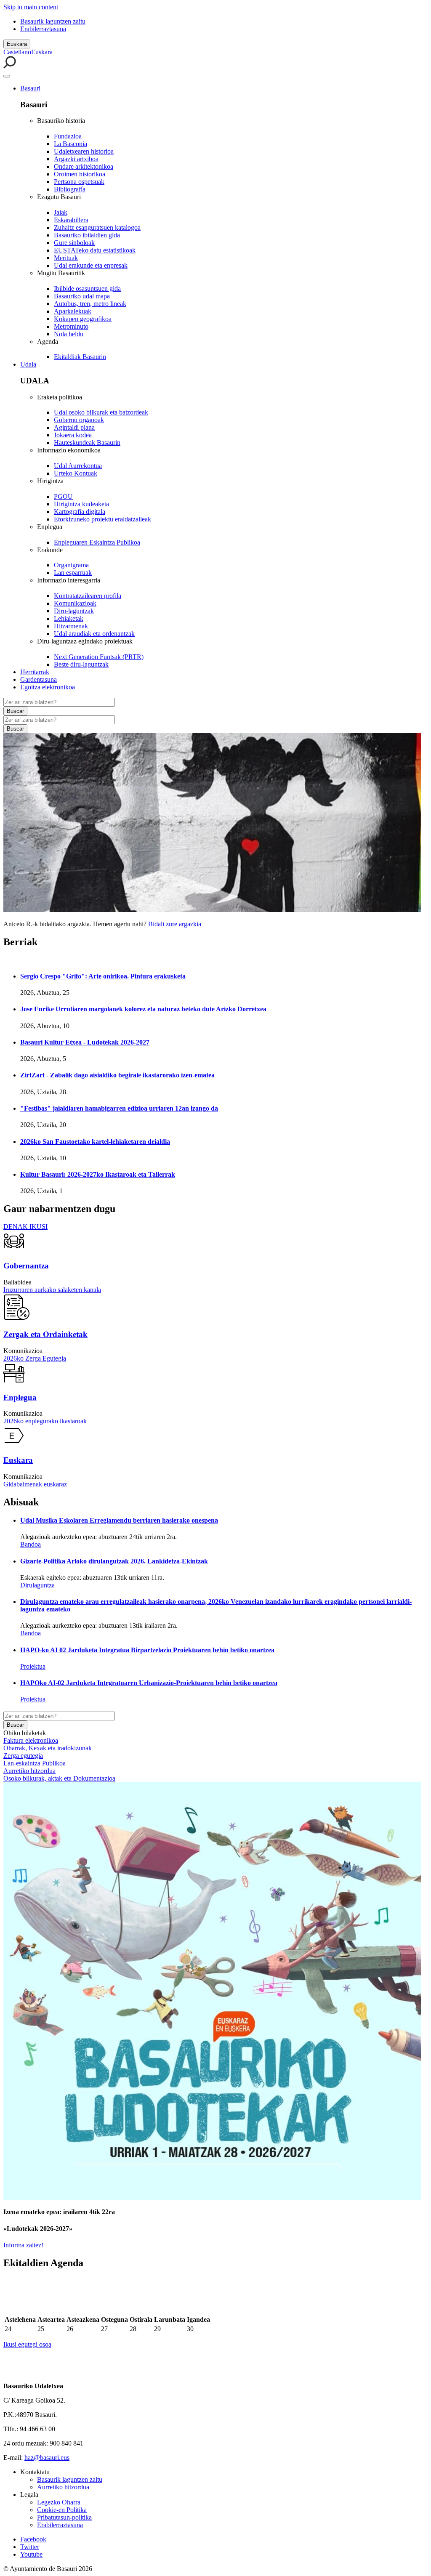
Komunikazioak (75, 603)
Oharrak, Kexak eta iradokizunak (48, 1748)
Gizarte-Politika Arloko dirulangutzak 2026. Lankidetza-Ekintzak (114, 1561)
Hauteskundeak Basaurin (87, 443)
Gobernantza (26, 1266)
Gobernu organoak (79, 420)
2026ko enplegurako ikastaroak (45, 1421)
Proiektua (33, 1666)
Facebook (33, 2539)
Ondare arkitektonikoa (84, 166)
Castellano (17, 52)
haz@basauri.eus (47, 2458)
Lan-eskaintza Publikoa (35, 1763)
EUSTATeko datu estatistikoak (95, 250)
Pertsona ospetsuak (79, 182)
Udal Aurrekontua (78, 466)
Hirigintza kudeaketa (81, 504)
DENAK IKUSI (25, 1227)
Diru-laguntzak (74, 611)
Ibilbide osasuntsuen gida (87, 288)
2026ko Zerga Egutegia (35, 1358)
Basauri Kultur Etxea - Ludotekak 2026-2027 (85, 1042)
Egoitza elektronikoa (48, 687)
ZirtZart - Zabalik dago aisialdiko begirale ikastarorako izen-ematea (117, 1075)
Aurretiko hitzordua (29, 1771)
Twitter (30, 2547)
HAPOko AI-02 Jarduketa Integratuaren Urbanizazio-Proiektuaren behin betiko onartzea (149, 1683)
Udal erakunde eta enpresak (91, 265)
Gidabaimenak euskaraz (35, 1484)
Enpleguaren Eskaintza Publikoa (97, 542)
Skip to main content (31, 7)
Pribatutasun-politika (64, 2517)
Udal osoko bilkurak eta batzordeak (101, 412)
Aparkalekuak (73, 311)
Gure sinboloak (74, 243)
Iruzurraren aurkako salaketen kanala (52, 1290)
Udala (28, 364)
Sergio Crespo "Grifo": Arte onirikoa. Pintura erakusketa (103, 976)
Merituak (66, 258)
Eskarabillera (71, 220)
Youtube (31, 2554)
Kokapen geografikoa (83, 319)
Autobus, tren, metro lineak (90, 304)
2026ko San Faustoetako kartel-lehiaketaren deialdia (95, 1142)
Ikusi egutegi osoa (27, 2344)
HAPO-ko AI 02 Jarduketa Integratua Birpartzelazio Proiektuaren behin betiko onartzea (147, 1650)
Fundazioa (68, 136)
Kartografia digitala (80, 512)
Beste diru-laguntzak (81, 664)
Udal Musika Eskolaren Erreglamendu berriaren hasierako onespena (119, 1520)
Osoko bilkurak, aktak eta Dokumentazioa (59, 1778)
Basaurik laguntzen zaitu (53, 21)
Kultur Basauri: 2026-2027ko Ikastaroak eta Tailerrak (98, 1174)
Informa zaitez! (23, 2245)
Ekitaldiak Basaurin (80, 357)
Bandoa (31, 1544)
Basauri (30, 88)
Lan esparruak (73, 573)
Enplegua (20, 1397)
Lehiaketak (69, 618)
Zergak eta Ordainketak (45, 1334)
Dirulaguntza (37, 1585)
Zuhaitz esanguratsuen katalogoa (97, 227)
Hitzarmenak (71, 626)
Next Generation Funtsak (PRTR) (99, 657)
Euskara (17, 44)
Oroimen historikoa (80, 174)
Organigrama (71, 565)
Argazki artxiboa (76, 159)
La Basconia (71, 144)
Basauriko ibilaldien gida (87, 235)
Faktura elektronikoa (31, 1740)
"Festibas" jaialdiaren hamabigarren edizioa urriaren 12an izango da (119, 1108)
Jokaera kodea (73, 435)
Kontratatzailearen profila (88, 596)
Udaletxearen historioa (84, 151)
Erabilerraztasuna (43, 29)
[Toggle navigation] (7, 76)
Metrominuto (71, 326)
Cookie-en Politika (62, 2510)
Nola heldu (69, 334)
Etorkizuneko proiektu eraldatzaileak (102, 519)
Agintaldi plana (74, 427)
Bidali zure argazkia (175, 924)
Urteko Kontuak (76, 473)
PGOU (63, 496)
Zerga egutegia (23, 1756)
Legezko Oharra (59, 2502)
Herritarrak (35, 672)
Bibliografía (70, 189)
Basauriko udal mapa (82, 296)
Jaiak (61, 212)
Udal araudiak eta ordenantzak (94, 634)
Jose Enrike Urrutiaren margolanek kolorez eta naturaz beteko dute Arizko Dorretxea (143, 1009)
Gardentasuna (39, 679)
